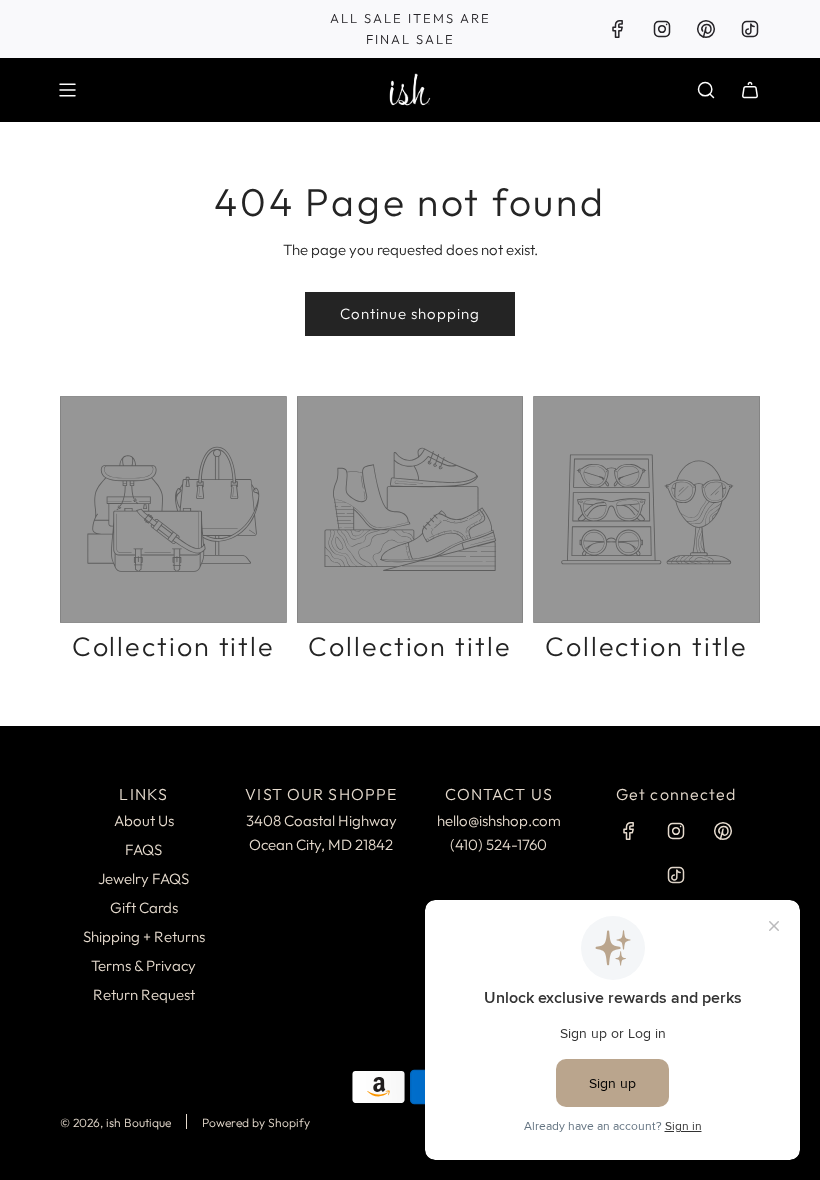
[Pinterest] (706, 29)
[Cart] (750, 90)
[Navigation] (67, 90)
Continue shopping (410, 313)
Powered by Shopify (256, 1122)
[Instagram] (662, 29)
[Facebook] (618, 29)
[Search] (706, 90)
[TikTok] (750, 29)
